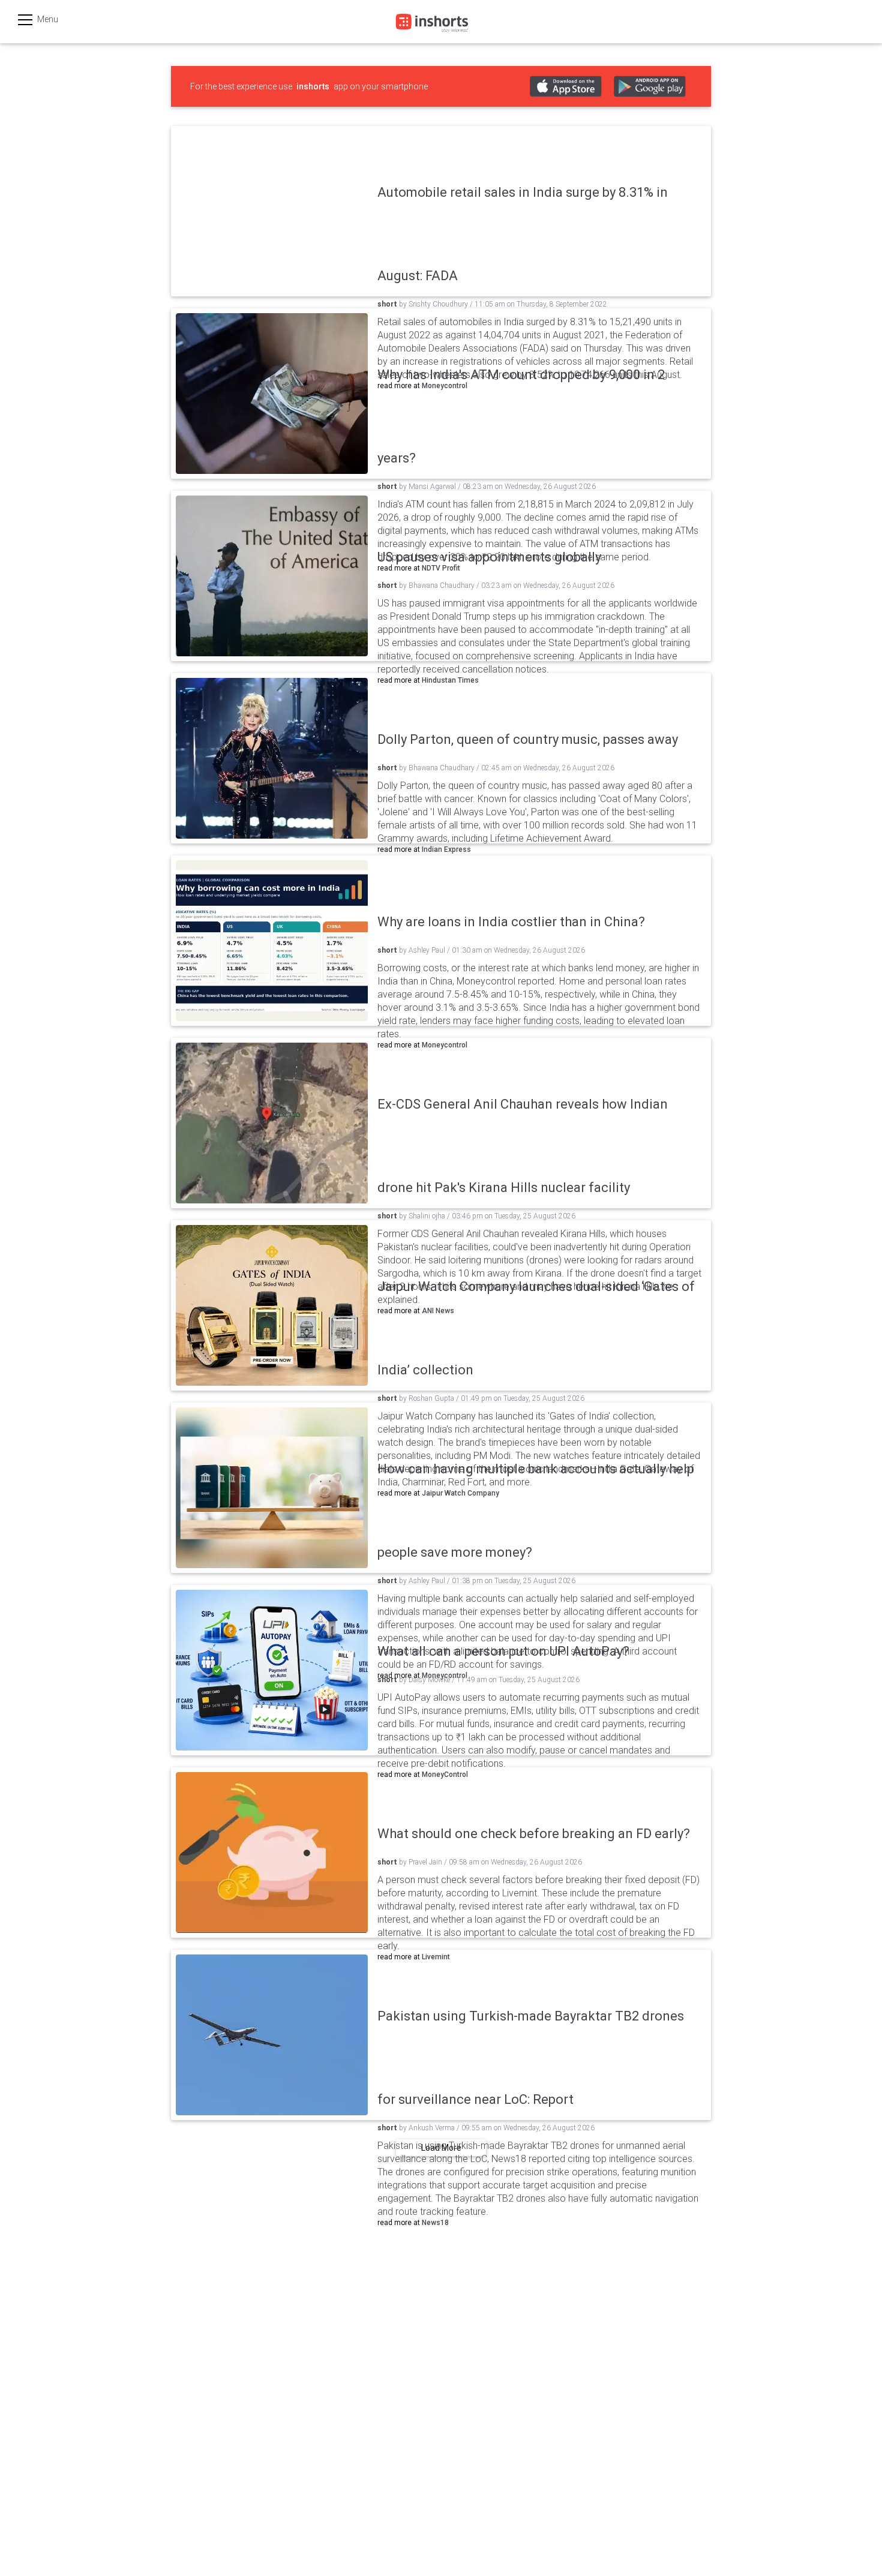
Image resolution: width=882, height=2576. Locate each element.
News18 (435, 2223)
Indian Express (446, 849)
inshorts (313, 86)
